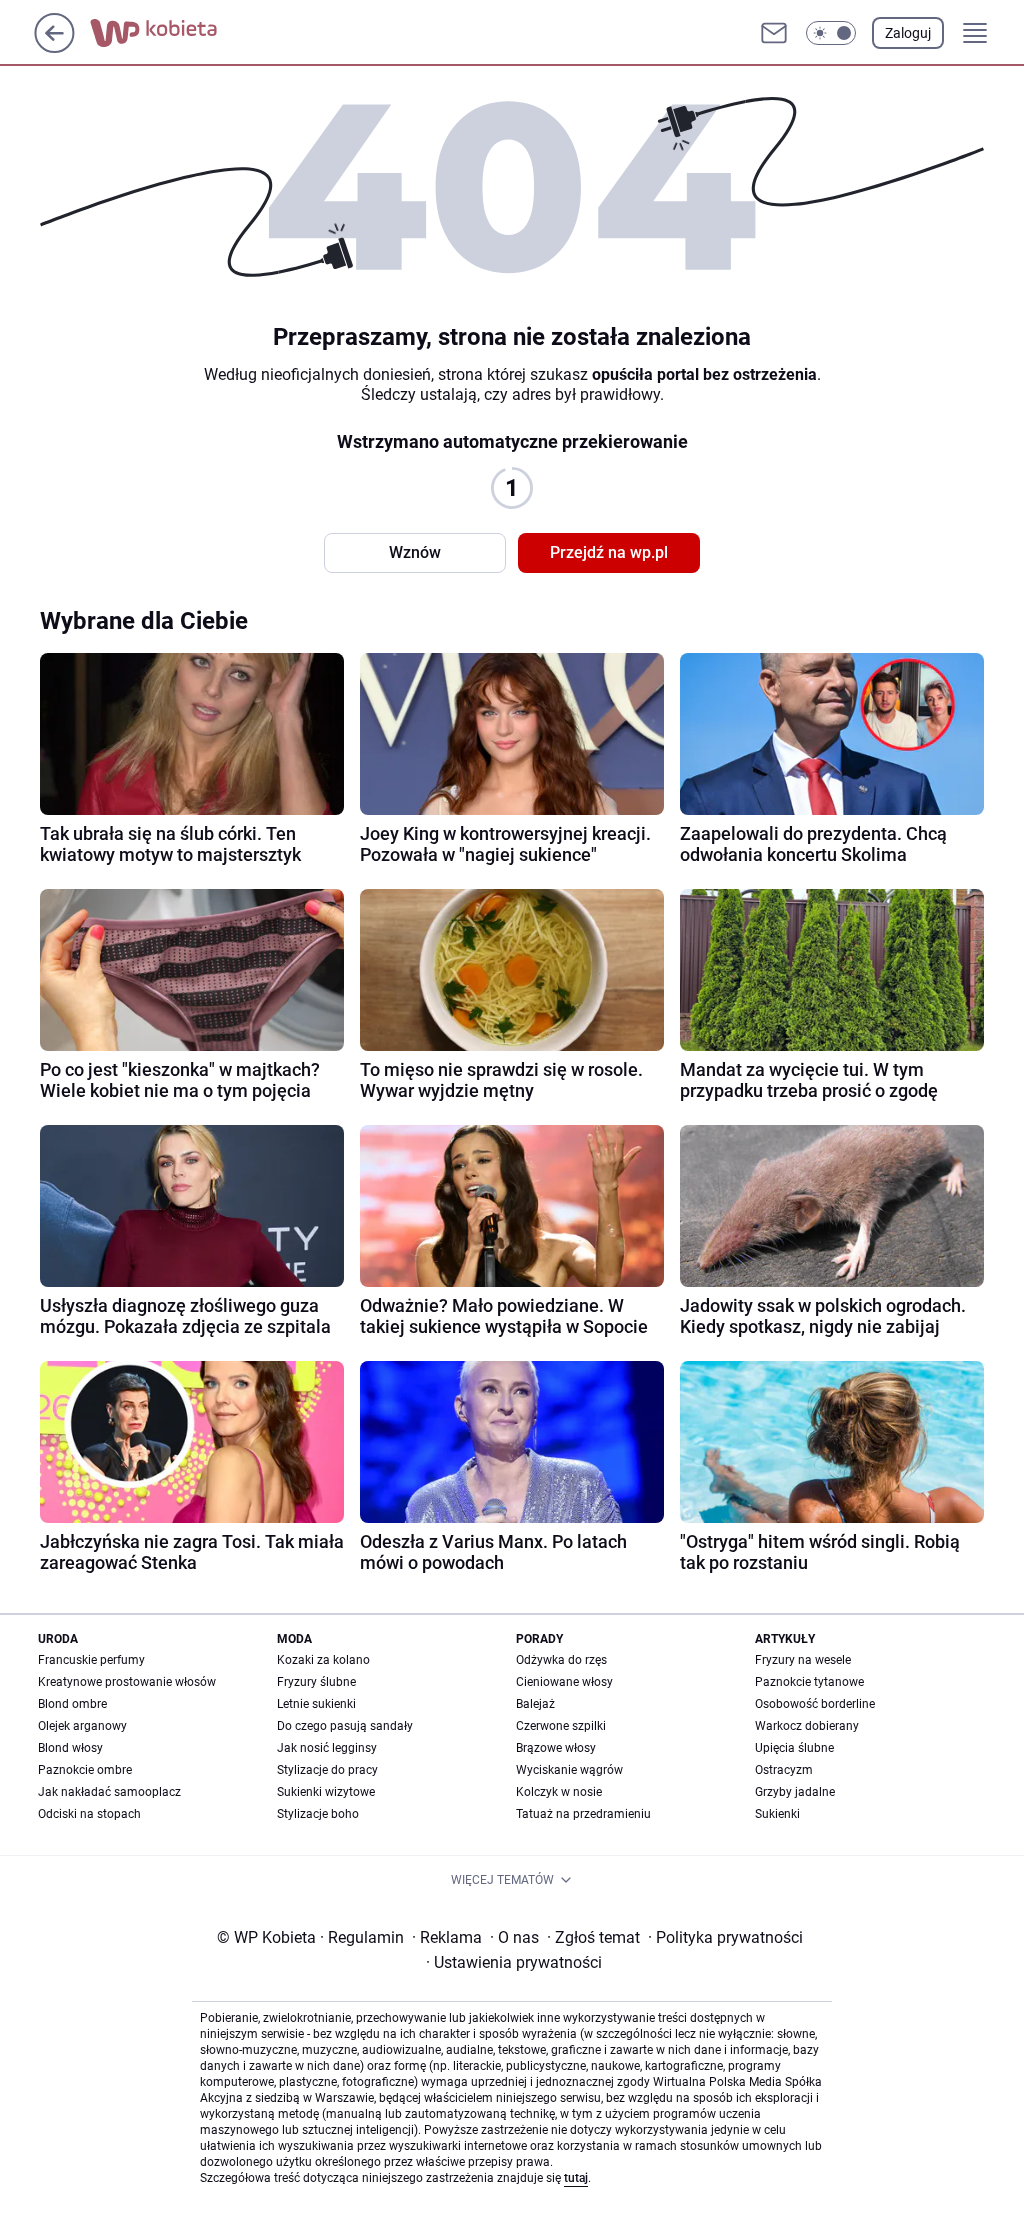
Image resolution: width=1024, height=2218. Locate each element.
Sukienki (777, 1814)
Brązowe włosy (556, 1748)
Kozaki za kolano (323, 1660)
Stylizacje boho (318, 1814)
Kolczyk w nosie (559, 1792)
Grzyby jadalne (795, 1792)
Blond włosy (70, 1748)
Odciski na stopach (89, 1814)
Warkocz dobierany (807, 1726)
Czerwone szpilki (561, 1726)
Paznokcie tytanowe (809, 1682)
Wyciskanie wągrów (569, 1770)
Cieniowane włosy (564, 1682)
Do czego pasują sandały (345, 1726)
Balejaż (535, 1704)
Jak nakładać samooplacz (109, 1792)
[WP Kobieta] (169, 33)
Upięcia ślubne (794, 1748)
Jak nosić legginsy (327, 1748)
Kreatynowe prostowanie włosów (127, 1682)
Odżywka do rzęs (561, 1660)
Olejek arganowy (82, 1726)
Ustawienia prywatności (514, 1962)
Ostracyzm (784, 1770)
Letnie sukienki (316, 1704)
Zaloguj (908, 33)
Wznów (415, 552)
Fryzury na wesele (803, 1660)
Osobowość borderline (815, 1704)
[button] (831, 33)
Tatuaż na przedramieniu (583, 1814)
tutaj (576, 2178)
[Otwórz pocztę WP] (774, 33)
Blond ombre (72, 1704)
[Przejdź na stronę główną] (54, 47)
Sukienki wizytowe (326, 1792)
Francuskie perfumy (91, 1660)
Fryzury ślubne (316, 1682)
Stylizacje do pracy (327, 1770)
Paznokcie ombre (85, 1770)
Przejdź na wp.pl (609, 552)
